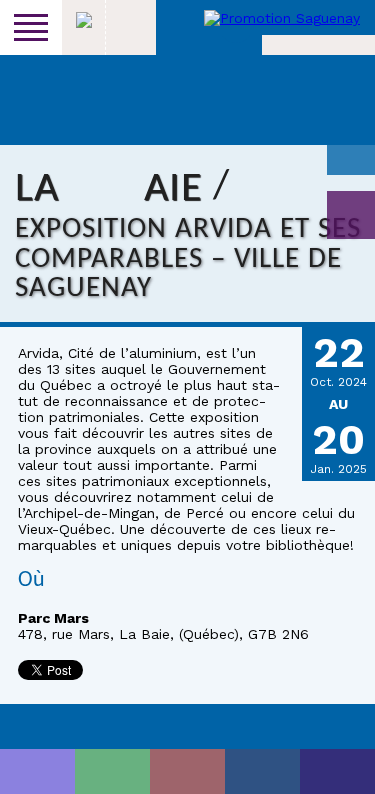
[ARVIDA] (337, 771)
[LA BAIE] (262, 771)
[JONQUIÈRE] (112, 771)
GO (351, 215)
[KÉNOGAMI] (187, 771)
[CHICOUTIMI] (37, 771)
